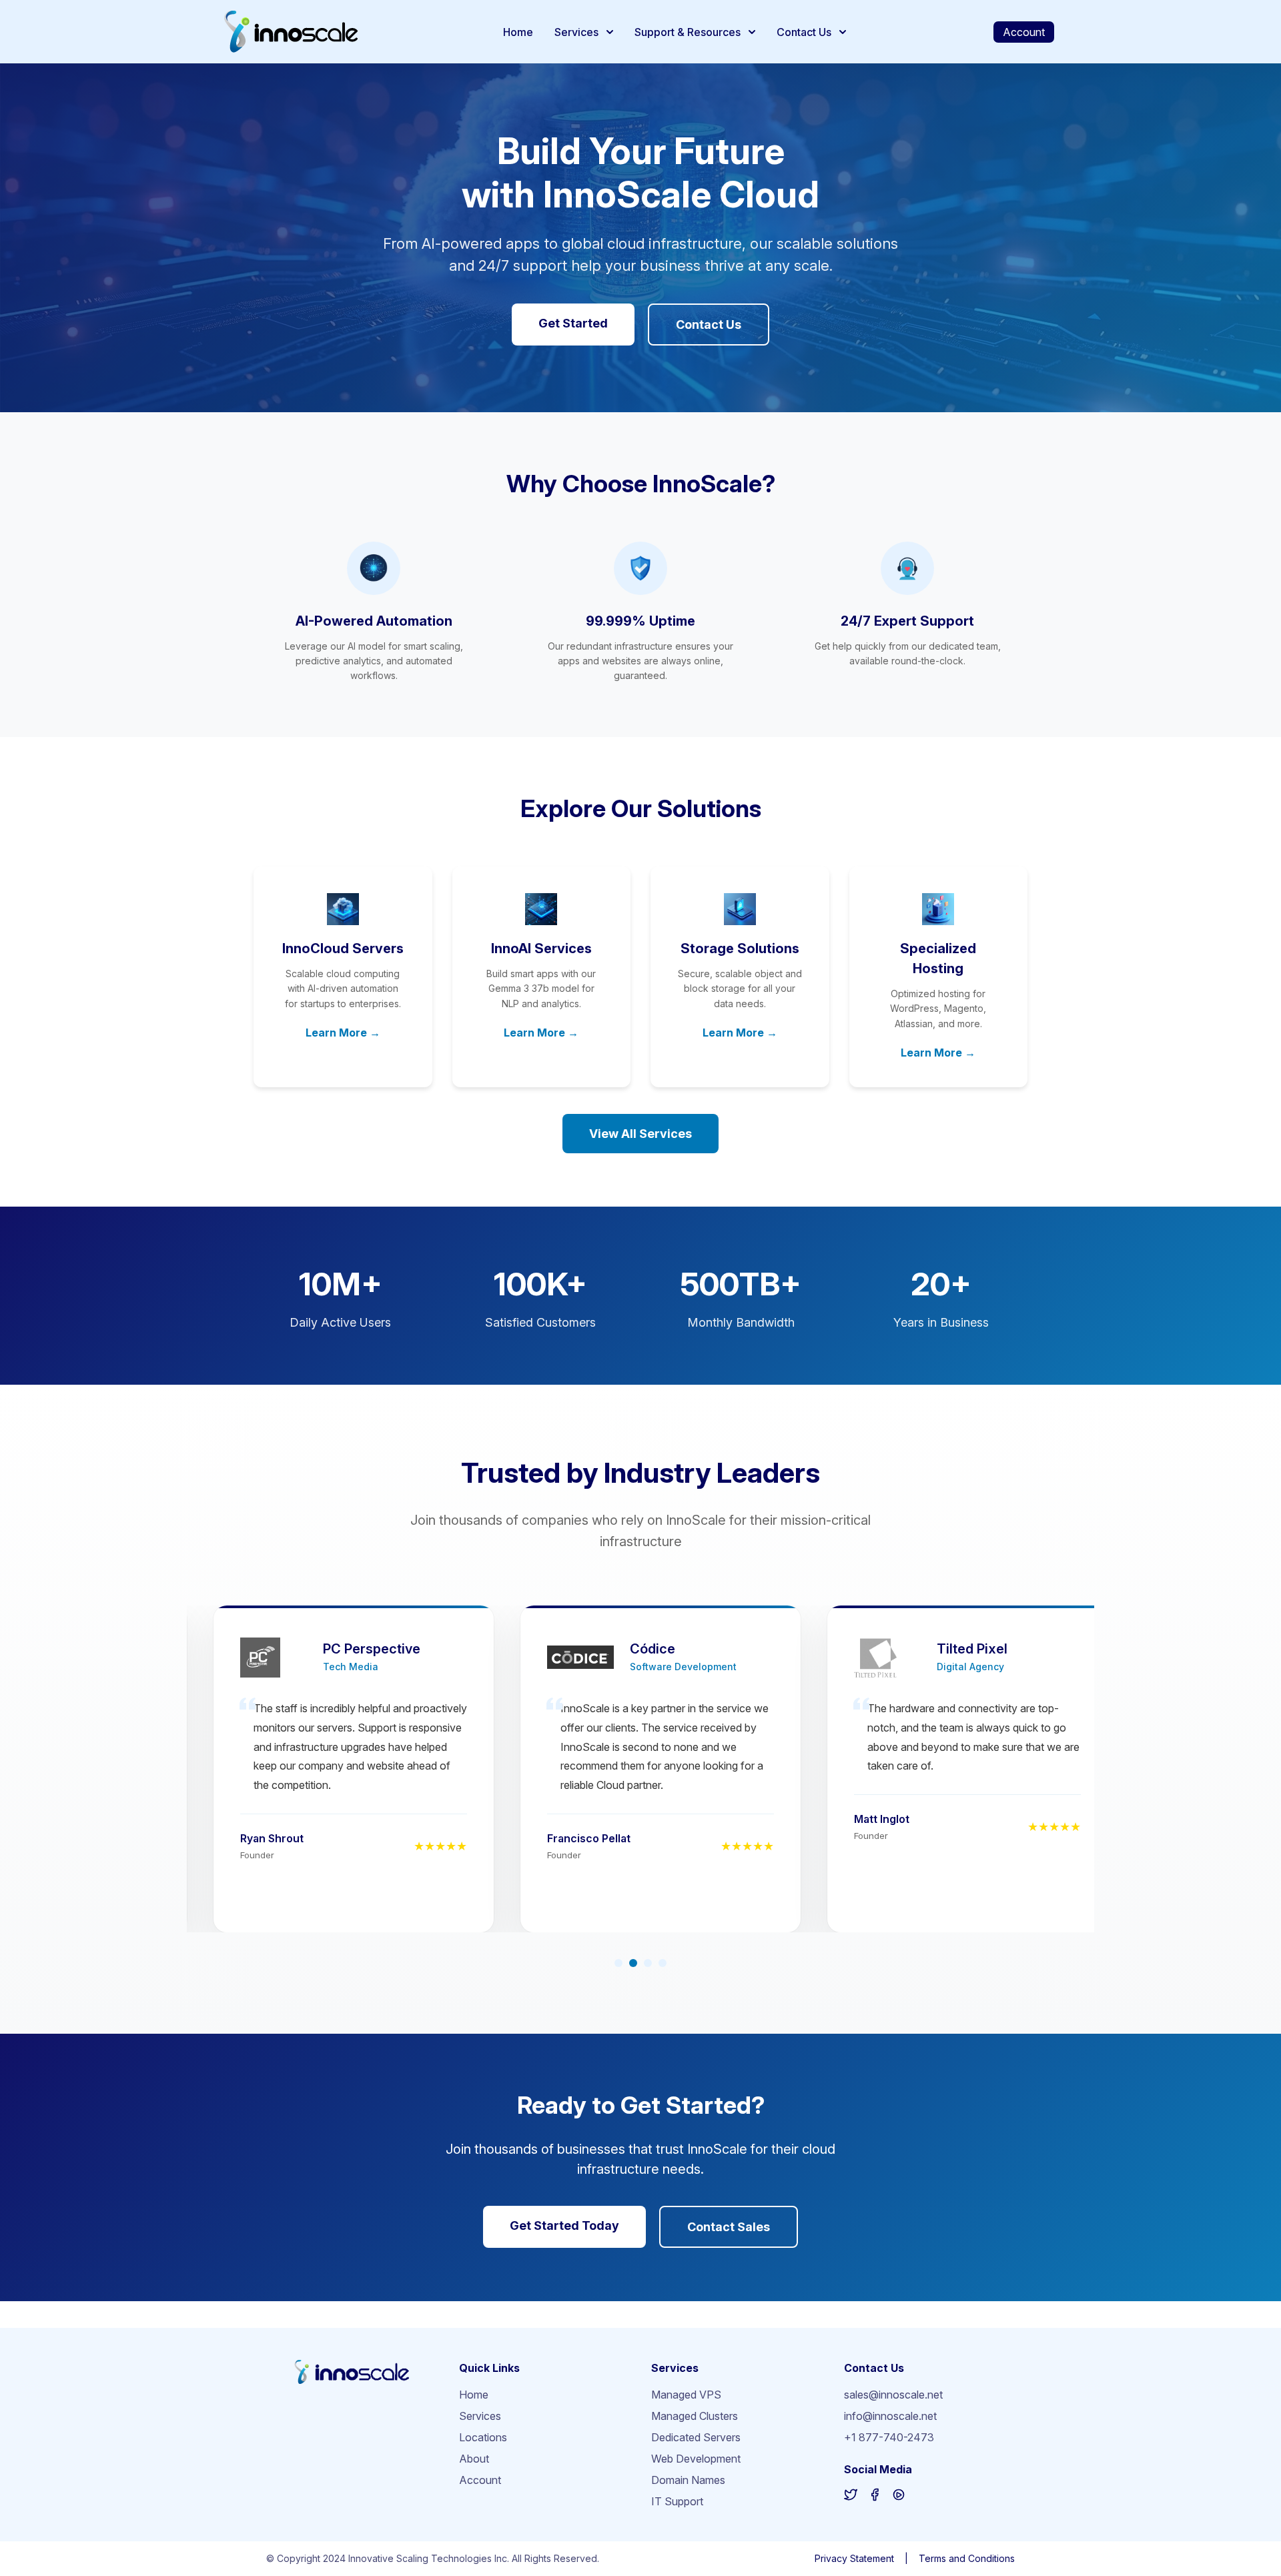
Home (518, 32)
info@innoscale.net (890, 2416)
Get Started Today (564, 2225)
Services (576, 32)
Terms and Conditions (967, 2558)
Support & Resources (688, 32)
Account (1024, 32)
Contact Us (804, 32)
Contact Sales (729, 2227)
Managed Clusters (695, 2416)
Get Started (573, 323)
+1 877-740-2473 (889, 2437)
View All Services (640, 1134)
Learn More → (343, 1033)
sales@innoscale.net (893, 2395)
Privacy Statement (854, 2558)
